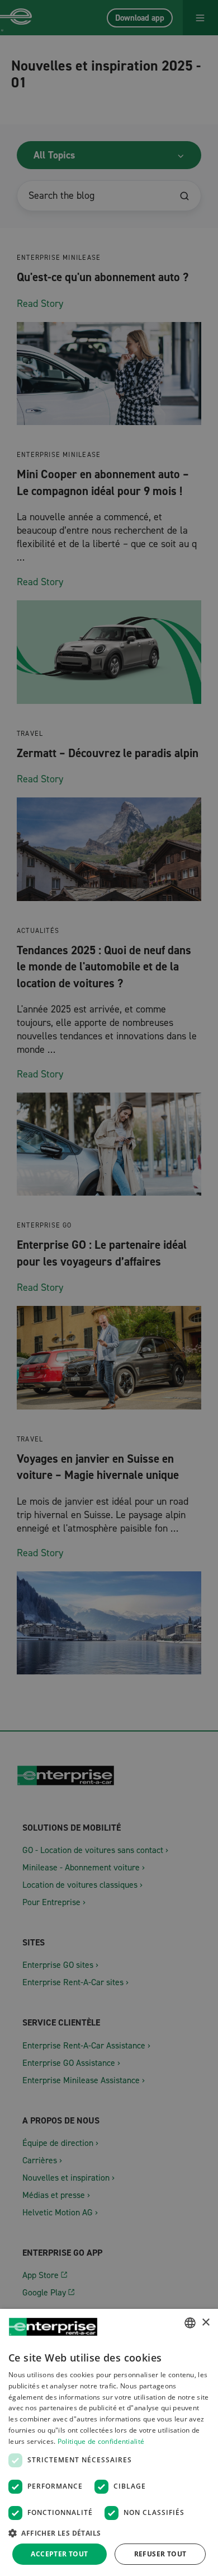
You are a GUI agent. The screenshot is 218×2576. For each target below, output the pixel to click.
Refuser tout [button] (160, 2554)
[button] (109, 2533)
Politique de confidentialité (101, 2441)
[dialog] (109, 2442)
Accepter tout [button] (59, 2554)
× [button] (205, 2323)
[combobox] (190, 2323)
